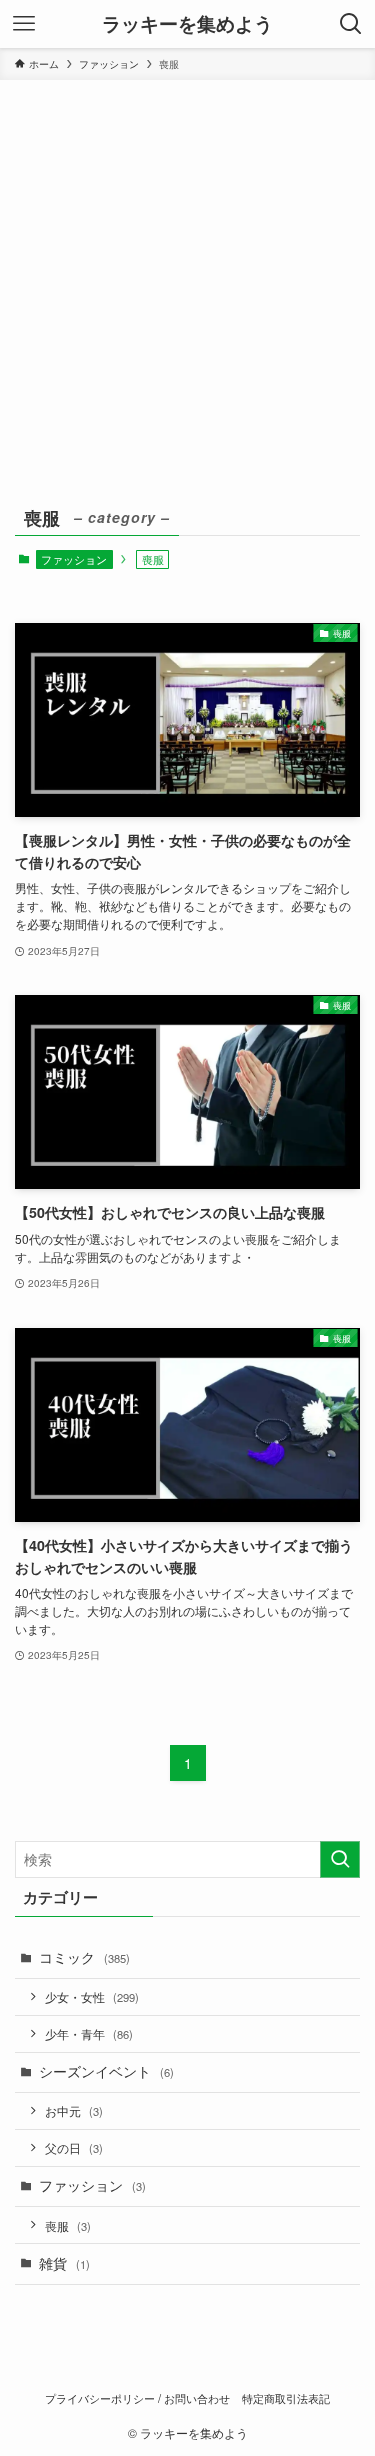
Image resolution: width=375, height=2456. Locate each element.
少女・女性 (92, 1996)
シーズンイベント (106, 2071)
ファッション (74, 559)
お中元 (74, 2110)
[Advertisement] (187, 277)
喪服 (68, 2225)
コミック (84, 1957)
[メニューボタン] (24, 24)
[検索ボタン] (351, 24)
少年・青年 (89, 2033)
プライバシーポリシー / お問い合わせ (137, 2398)
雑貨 (64, 2263)
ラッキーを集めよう (187, 24)
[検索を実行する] (340, 1859)
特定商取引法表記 (286, 2398)
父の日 (74, 2147)
